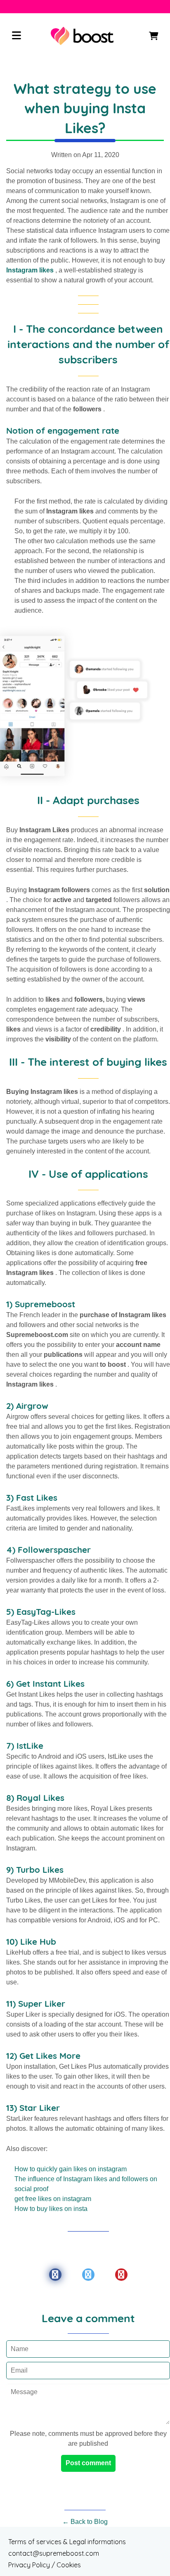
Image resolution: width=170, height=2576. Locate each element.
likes (46, 270)
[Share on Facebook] (55, 2275)
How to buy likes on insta (51, 2209)
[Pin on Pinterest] (121, 2275)
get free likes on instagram (53, 2199)
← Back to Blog (85, 2522)
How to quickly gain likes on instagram (71, 2169)
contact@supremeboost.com (54, 2553)
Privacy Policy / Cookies (45, 2565)
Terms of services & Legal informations (67, 2542)
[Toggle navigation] (17, 36)
